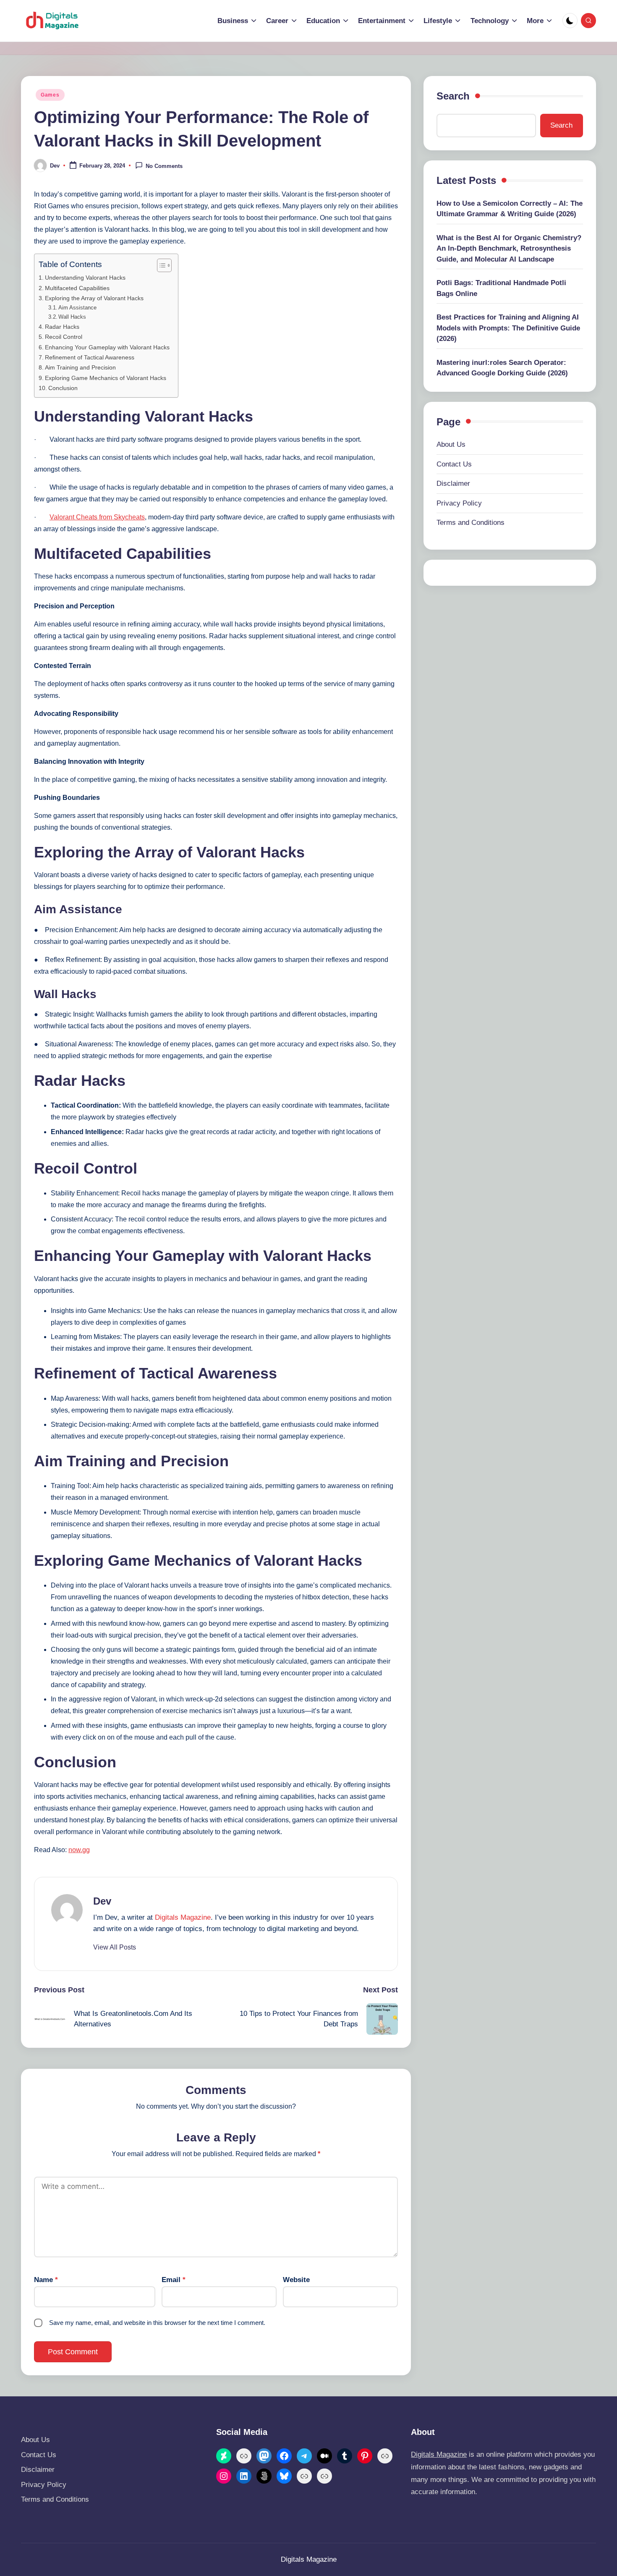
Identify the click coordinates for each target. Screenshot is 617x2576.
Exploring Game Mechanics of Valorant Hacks (106, 378)
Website (296, 2280)
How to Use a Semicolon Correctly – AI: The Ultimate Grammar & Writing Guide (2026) (510, 209)
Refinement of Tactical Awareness (90, 357)
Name (46, 2280)
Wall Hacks (72, 317)
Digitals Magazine (183, 1917)
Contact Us (454, 464)
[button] (115, 1947)
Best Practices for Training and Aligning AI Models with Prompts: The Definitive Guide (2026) (508, 328)
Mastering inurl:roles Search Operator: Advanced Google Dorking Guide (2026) (502, 368)
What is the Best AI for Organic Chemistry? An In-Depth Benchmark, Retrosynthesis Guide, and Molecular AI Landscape (509, 249)
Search (453, 96)
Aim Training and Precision (80, 367)
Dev (102, 1901)
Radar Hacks (62, 327)
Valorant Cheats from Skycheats (97, 517)
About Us (451, 444)
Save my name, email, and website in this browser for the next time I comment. (157, 2323)
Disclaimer (453, 483)
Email (174, 2280)
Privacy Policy (459, 503)
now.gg (79, 1850)
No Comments (164, 166)
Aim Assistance (77, 308)
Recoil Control (64, 337)
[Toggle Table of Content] (160, 265)
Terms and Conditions (471, 523)
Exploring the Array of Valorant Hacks (94, 298)
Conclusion (63, 388)
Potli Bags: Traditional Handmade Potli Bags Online (501, 288)
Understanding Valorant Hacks (85, 278)
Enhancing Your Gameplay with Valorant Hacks (107, 347)
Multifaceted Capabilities (77, 288)
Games (50, 95)
